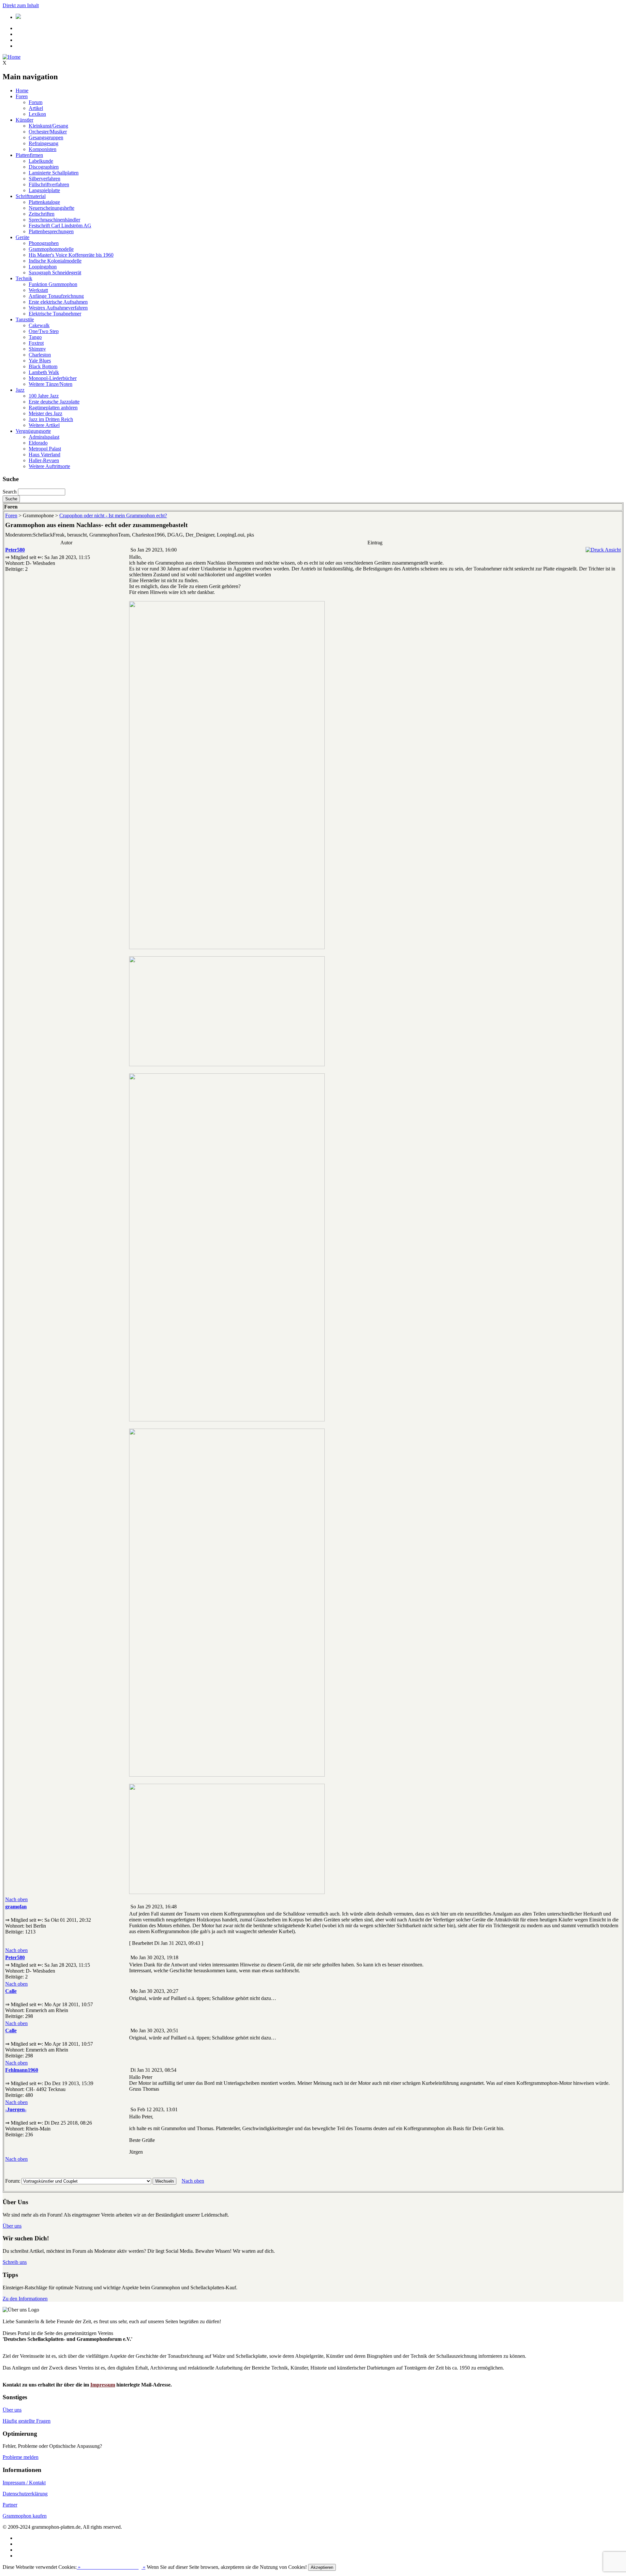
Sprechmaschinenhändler (54, 220)
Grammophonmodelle (51, 249)
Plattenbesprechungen (51, 231)
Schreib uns (15, 2262)
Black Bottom (43, 366)
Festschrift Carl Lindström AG (60, 226)
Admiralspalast (44, 437)
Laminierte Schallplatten (54, 173)
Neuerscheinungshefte (52, 208)
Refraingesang (44, 143)
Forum (36, 102)
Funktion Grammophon (53, 284)
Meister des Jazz (45, 413)
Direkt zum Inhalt (21, 5)
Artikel (36, 108)
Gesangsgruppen (46, 137)
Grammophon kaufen (25, 2516)
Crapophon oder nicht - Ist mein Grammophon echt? (113, 515)
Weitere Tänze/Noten (51, 384)
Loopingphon (43, 267)
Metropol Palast (45, 449)
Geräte (22, 237)
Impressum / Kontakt (24, 2483)
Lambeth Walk (44, 372)
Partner (10, 2505)
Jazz (20, 390)
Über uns (12, 2226)
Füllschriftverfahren (49, 184)
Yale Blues (40, 361)
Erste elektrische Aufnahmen (58, 302)
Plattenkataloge (44, 202)
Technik (24, 278)
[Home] (12, 57)
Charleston (40, 355)
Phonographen (44, 243)
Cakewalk (39, 325)
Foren (22, 96)
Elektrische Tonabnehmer (55, 314)
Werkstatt (38, 290)
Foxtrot (36, 343)
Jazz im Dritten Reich (51, 419)
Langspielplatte (44, 190)
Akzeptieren (322, 2567)
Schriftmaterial (31, 196)
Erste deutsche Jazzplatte (54, 402)
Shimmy (37, 349)
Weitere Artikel (44, 425)
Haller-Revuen (44, 460)
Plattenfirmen (29, 155)
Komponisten (43, 149)
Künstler (24, 120)
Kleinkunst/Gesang (48, 126)
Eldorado (38, 443)
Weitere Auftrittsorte (49, 466)
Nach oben (16, 1899)
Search (10, 492)
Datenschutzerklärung (25, 2494)
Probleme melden (21, 2457)
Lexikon (37, 114)
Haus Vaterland (45, 455)
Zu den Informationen (25, 2299)
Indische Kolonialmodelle (55, 261)
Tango (35, 337)
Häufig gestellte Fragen (27, 2421)
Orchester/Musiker (48, 132)
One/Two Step (44, 331)
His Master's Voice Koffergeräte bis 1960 (71, 255)
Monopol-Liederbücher (53, 378)
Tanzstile (25, 319)
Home (22, 91)
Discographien (44, 167)
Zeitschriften (42, 214)
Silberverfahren (45, 179)
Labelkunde (41, 161)
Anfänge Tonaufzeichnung (56, 296)
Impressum (103, 2385)
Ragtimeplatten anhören (53, 408)
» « (111, 2567)
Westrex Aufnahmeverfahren (58, 308)
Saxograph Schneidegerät (55, 273)
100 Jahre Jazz (44, 396)
